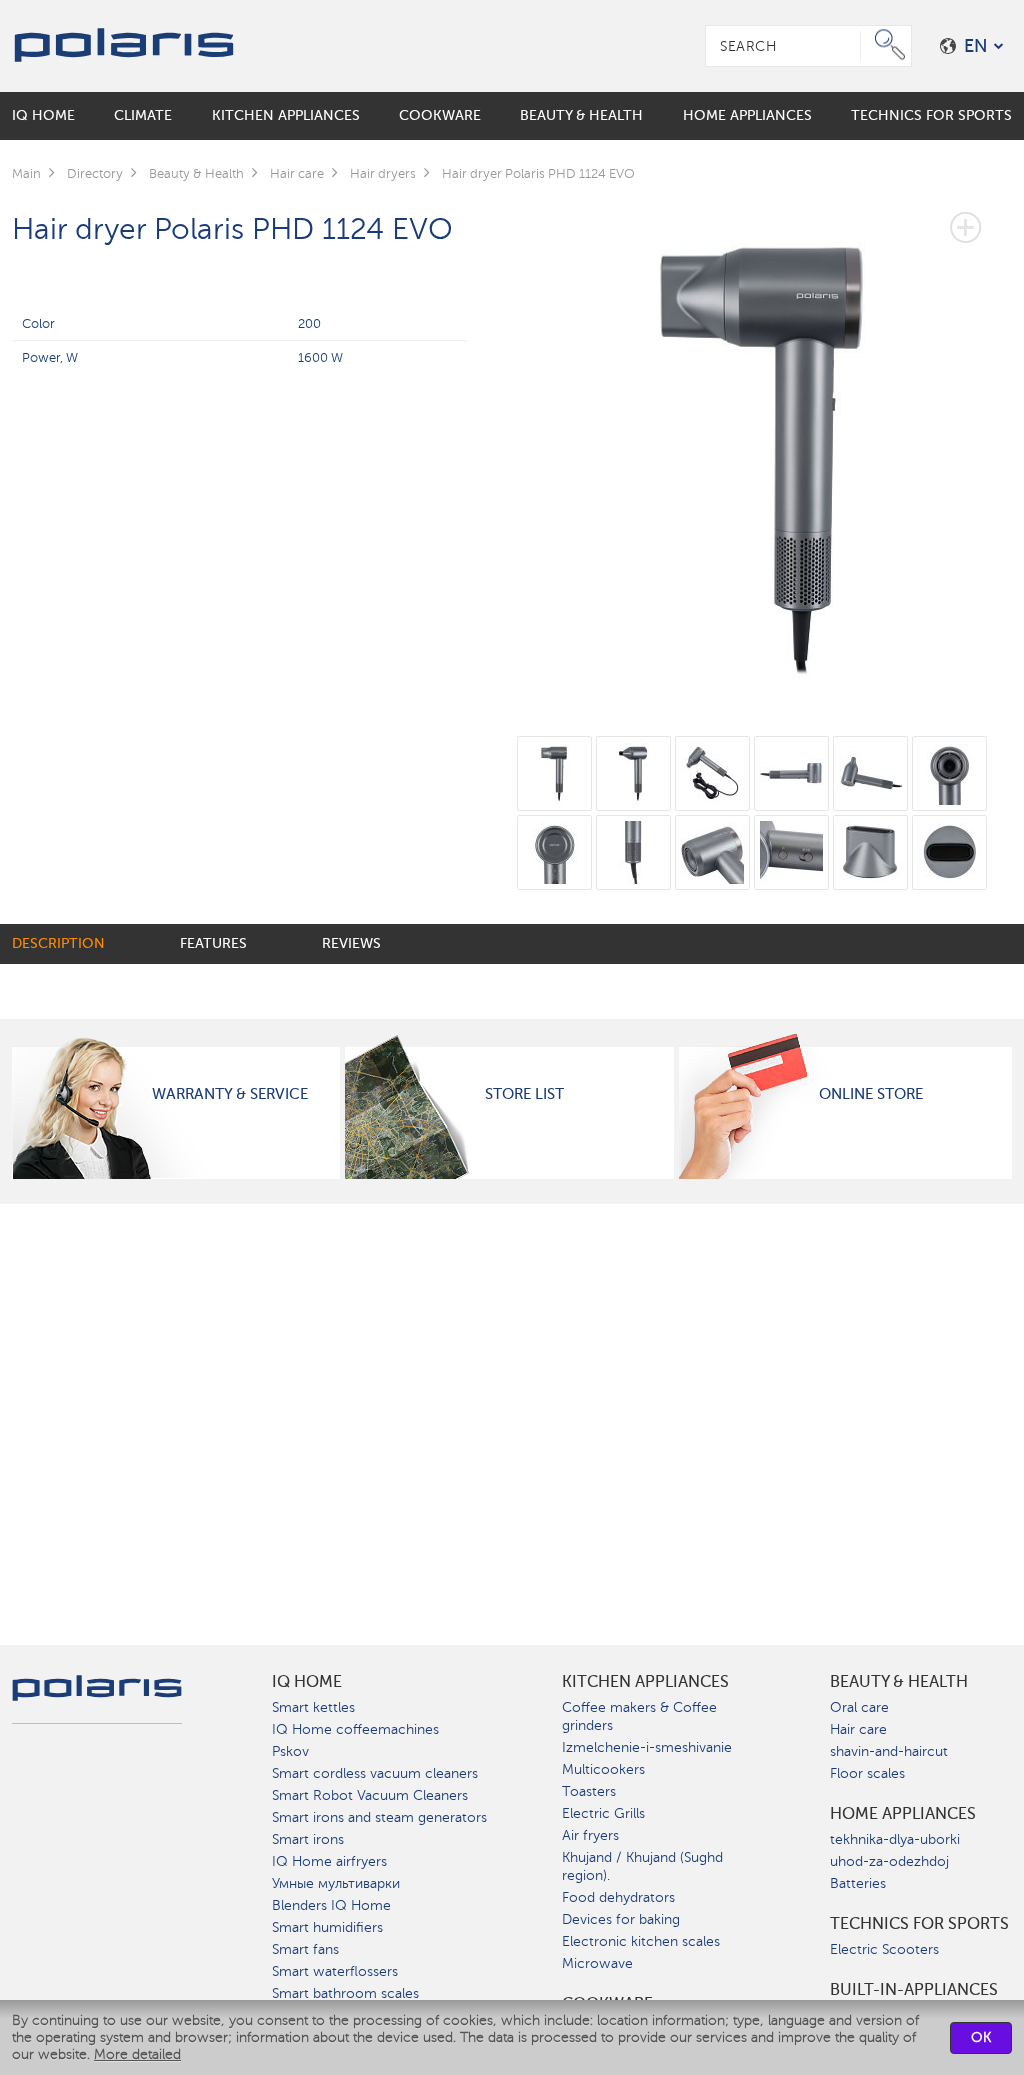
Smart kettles (313, 1707)
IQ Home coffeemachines (355, 1729)
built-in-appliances (914, 1990)
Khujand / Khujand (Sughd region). (642, 1866)
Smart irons (308, 1839)
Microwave (597, 1963)
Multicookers (603, 1769)
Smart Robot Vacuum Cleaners (370, 1795)
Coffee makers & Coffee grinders (639, 1716)
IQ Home (307, 1682)
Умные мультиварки (336, 1883)
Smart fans (305, 1949)
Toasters (589, 1791)
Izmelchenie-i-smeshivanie (647, 1747)
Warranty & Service (230, 1094)
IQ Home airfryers (329, 1861)
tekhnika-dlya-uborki (895, 1839)
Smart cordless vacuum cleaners (375, 1773)
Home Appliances (903, 1814)
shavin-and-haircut (889, 1751)
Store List (524, 1094)
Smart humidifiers (327, 1927)
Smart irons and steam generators (379, 1817)
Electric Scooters (884, 1949)
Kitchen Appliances (645, 1682)
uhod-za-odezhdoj (889, 1861)
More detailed (137, 2054)
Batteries (858, 1883)
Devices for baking (621, 1919)
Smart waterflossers (335, 1971)
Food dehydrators (618, 1897)
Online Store (871, 1094)
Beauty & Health (899, 1682)
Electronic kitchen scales (641, 1941)
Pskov (290, 1751)
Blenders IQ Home (331, 1905)
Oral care (859, 1707)
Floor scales (867, 1773)
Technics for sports (919, 1924)
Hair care (858, 1729)
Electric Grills (603, 1813)
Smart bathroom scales (345, 1993)
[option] (764, 443)
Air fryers (590, 1835)
